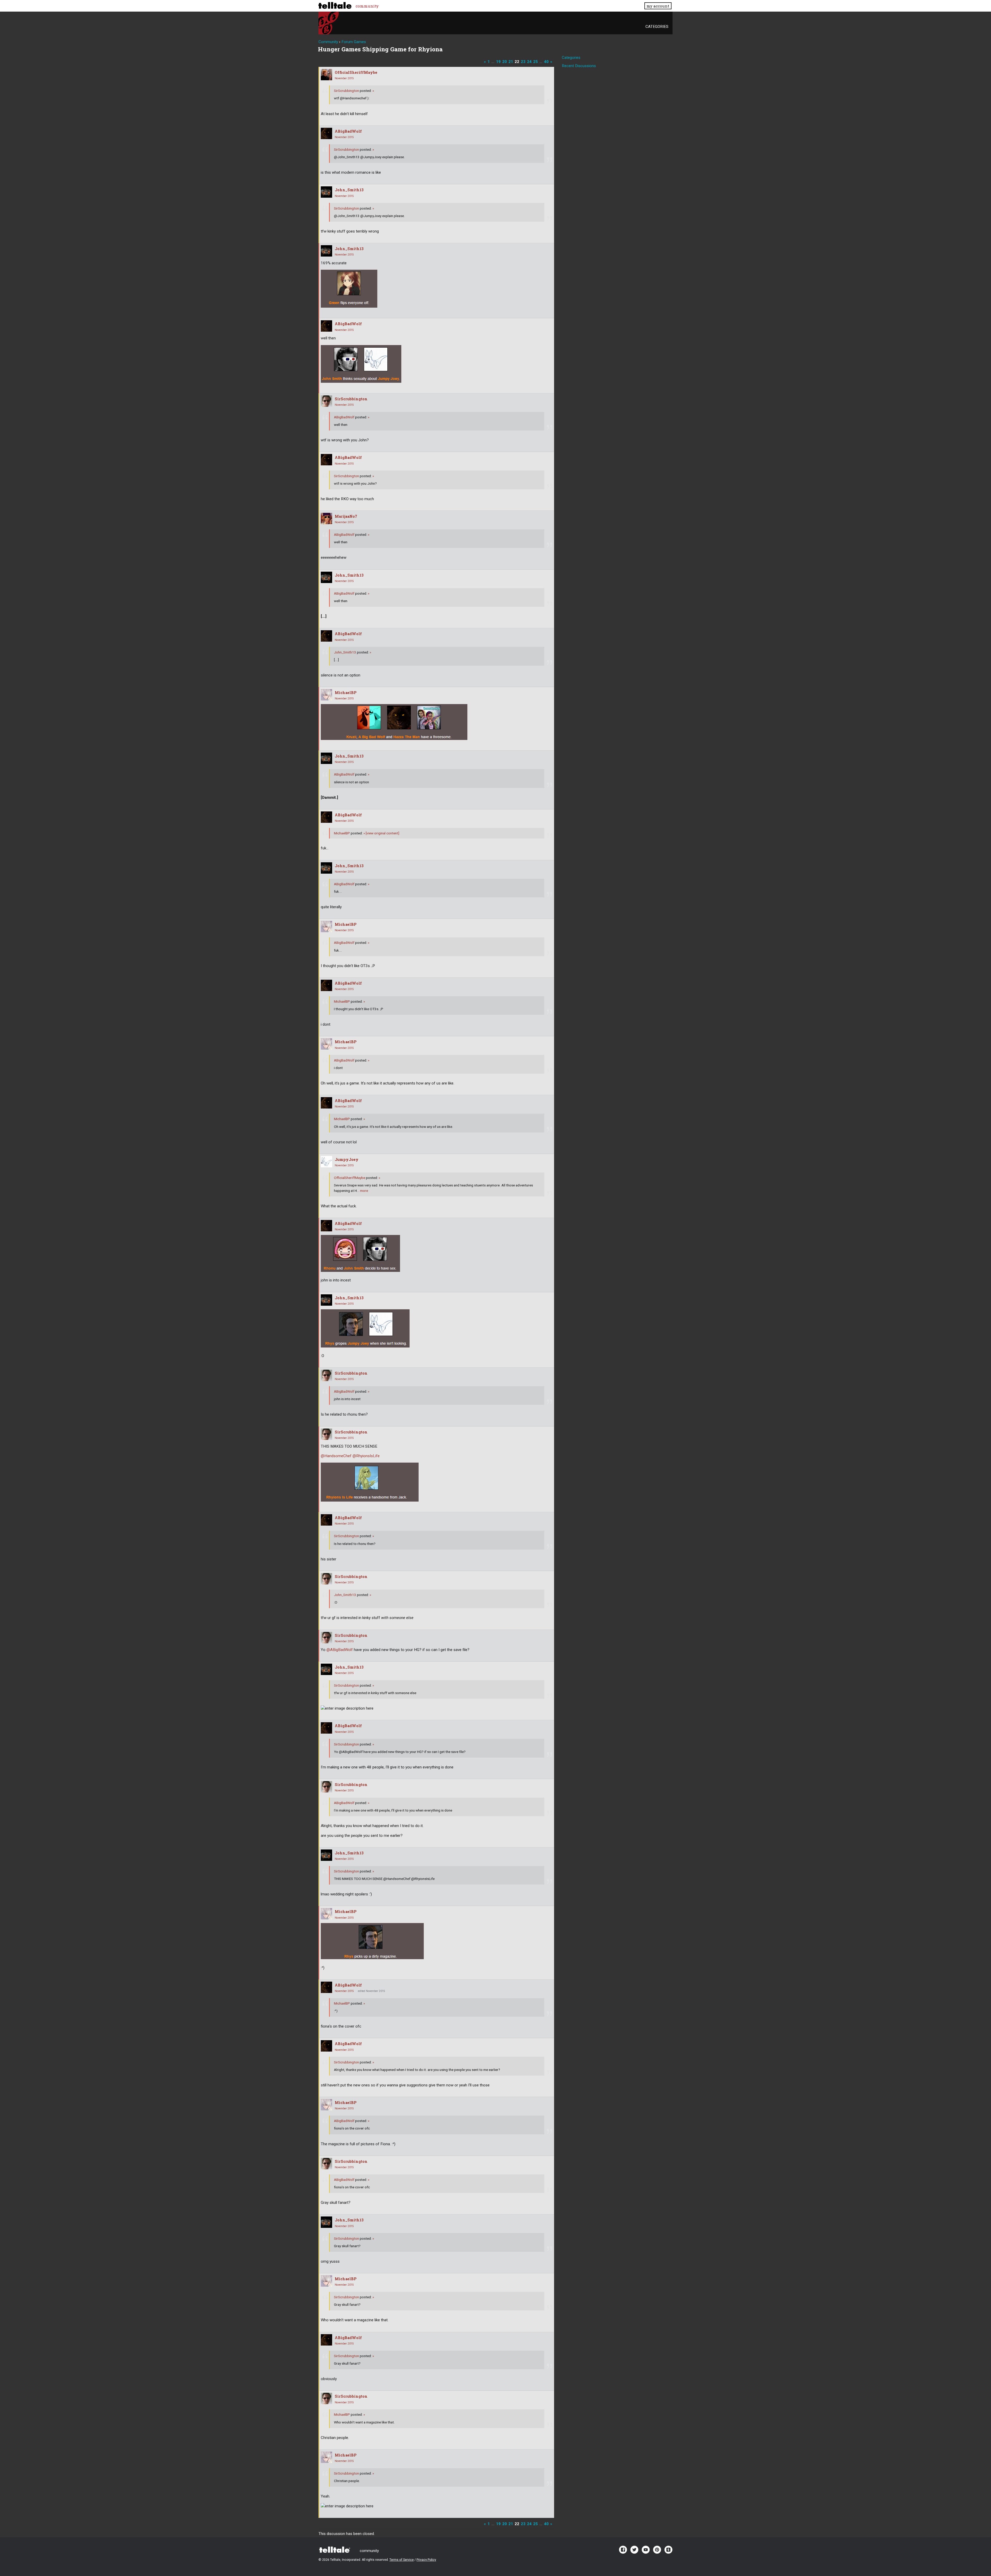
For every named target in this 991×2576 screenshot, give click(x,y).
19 (498, 62)
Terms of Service (402, 2560)
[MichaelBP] (326, 695)
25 (536, 62)
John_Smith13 (349, 190)
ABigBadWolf (348, 131)
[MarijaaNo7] (326, 519)
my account (658, 6)
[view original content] (381, 833)
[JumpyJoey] (326, 1162)
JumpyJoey (347, 1159)
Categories (657, 27)
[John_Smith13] (326, 192)
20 (505, 62)
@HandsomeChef (336, 1456)
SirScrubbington (346, 91)
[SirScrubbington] (326, 401)
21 (511, 62)
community (367, 6)
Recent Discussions (579, 66)
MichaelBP (346, 693)
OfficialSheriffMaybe (356, 72)
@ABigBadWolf (340, 1650)
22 (517, 62)
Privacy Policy (426, 2560)
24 (529, 62)
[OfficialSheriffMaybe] (326, 75)
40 (546, 62)
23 (523, 62)
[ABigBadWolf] (326, 133)
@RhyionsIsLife (366, 1456)
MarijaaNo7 (346, 516)
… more (362, 1191)
